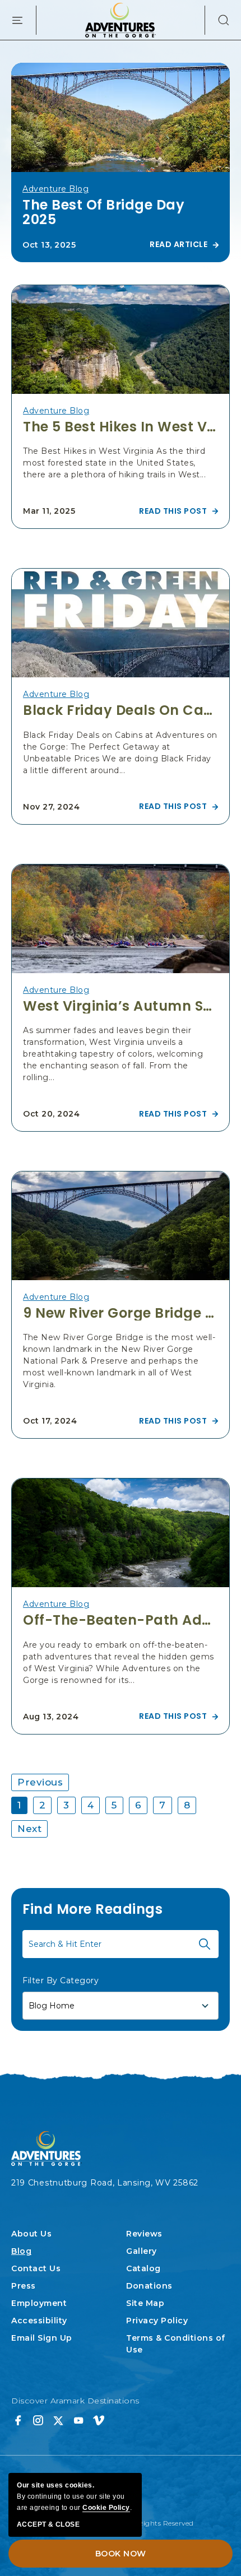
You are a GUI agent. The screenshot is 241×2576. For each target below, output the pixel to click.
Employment (39, 2303)
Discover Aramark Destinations (75, 2401)
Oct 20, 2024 (51, 1114)
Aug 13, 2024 (51, 1717)
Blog (21, 2251)
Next (29, 1829)
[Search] (205, 1944)
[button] (217, 20)
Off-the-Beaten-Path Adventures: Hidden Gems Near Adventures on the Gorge (121, 1620)
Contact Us (36, 2268)
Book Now (121, 2554)
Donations (149, 2286)
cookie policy (106, 2508)
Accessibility (39, 2321)
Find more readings (92, 1909)
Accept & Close (48, 2524)
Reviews (144, 2234)
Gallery (142, 2251)
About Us (31, 2234)
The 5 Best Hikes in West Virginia (121, 427)
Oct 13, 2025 (49, 245)
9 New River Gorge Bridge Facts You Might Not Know (121, 1313)
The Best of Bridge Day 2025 (103, 213)
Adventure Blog (55, 189)
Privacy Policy (157, 2321)
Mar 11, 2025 (49, 511)
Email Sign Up (42, 2338)
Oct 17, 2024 (50, 1421)
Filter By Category (61, 1980)
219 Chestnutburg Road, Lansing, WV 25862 (105, 2183)
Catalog (143, 2268)
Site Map (145, 2303)
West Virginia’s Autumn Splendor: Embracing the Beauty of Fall (121, 1006)
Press (24, 2286)
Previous (40, 1782)
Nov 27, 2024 (51, 807)
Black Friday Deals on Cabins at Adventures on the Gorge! (121, 710)
